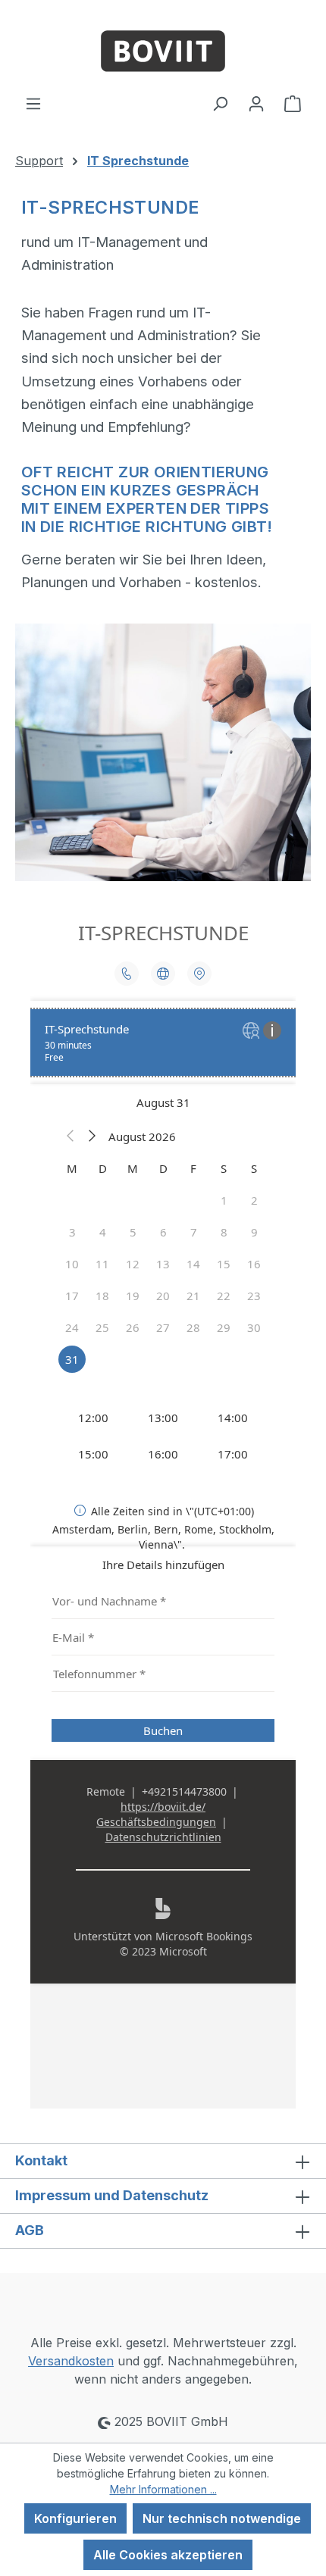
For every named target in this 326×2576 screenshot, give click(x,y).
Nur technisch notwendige (222, 2518)
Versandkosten (71, 2361)
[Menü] (33, 103)
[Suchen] (220, 103)
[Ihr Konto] (256, 103)
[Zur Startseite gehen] (163, 47)
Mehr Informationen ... (163, 2489)
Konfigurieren (75, 2518)
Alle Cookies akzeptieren (168, 2555)
